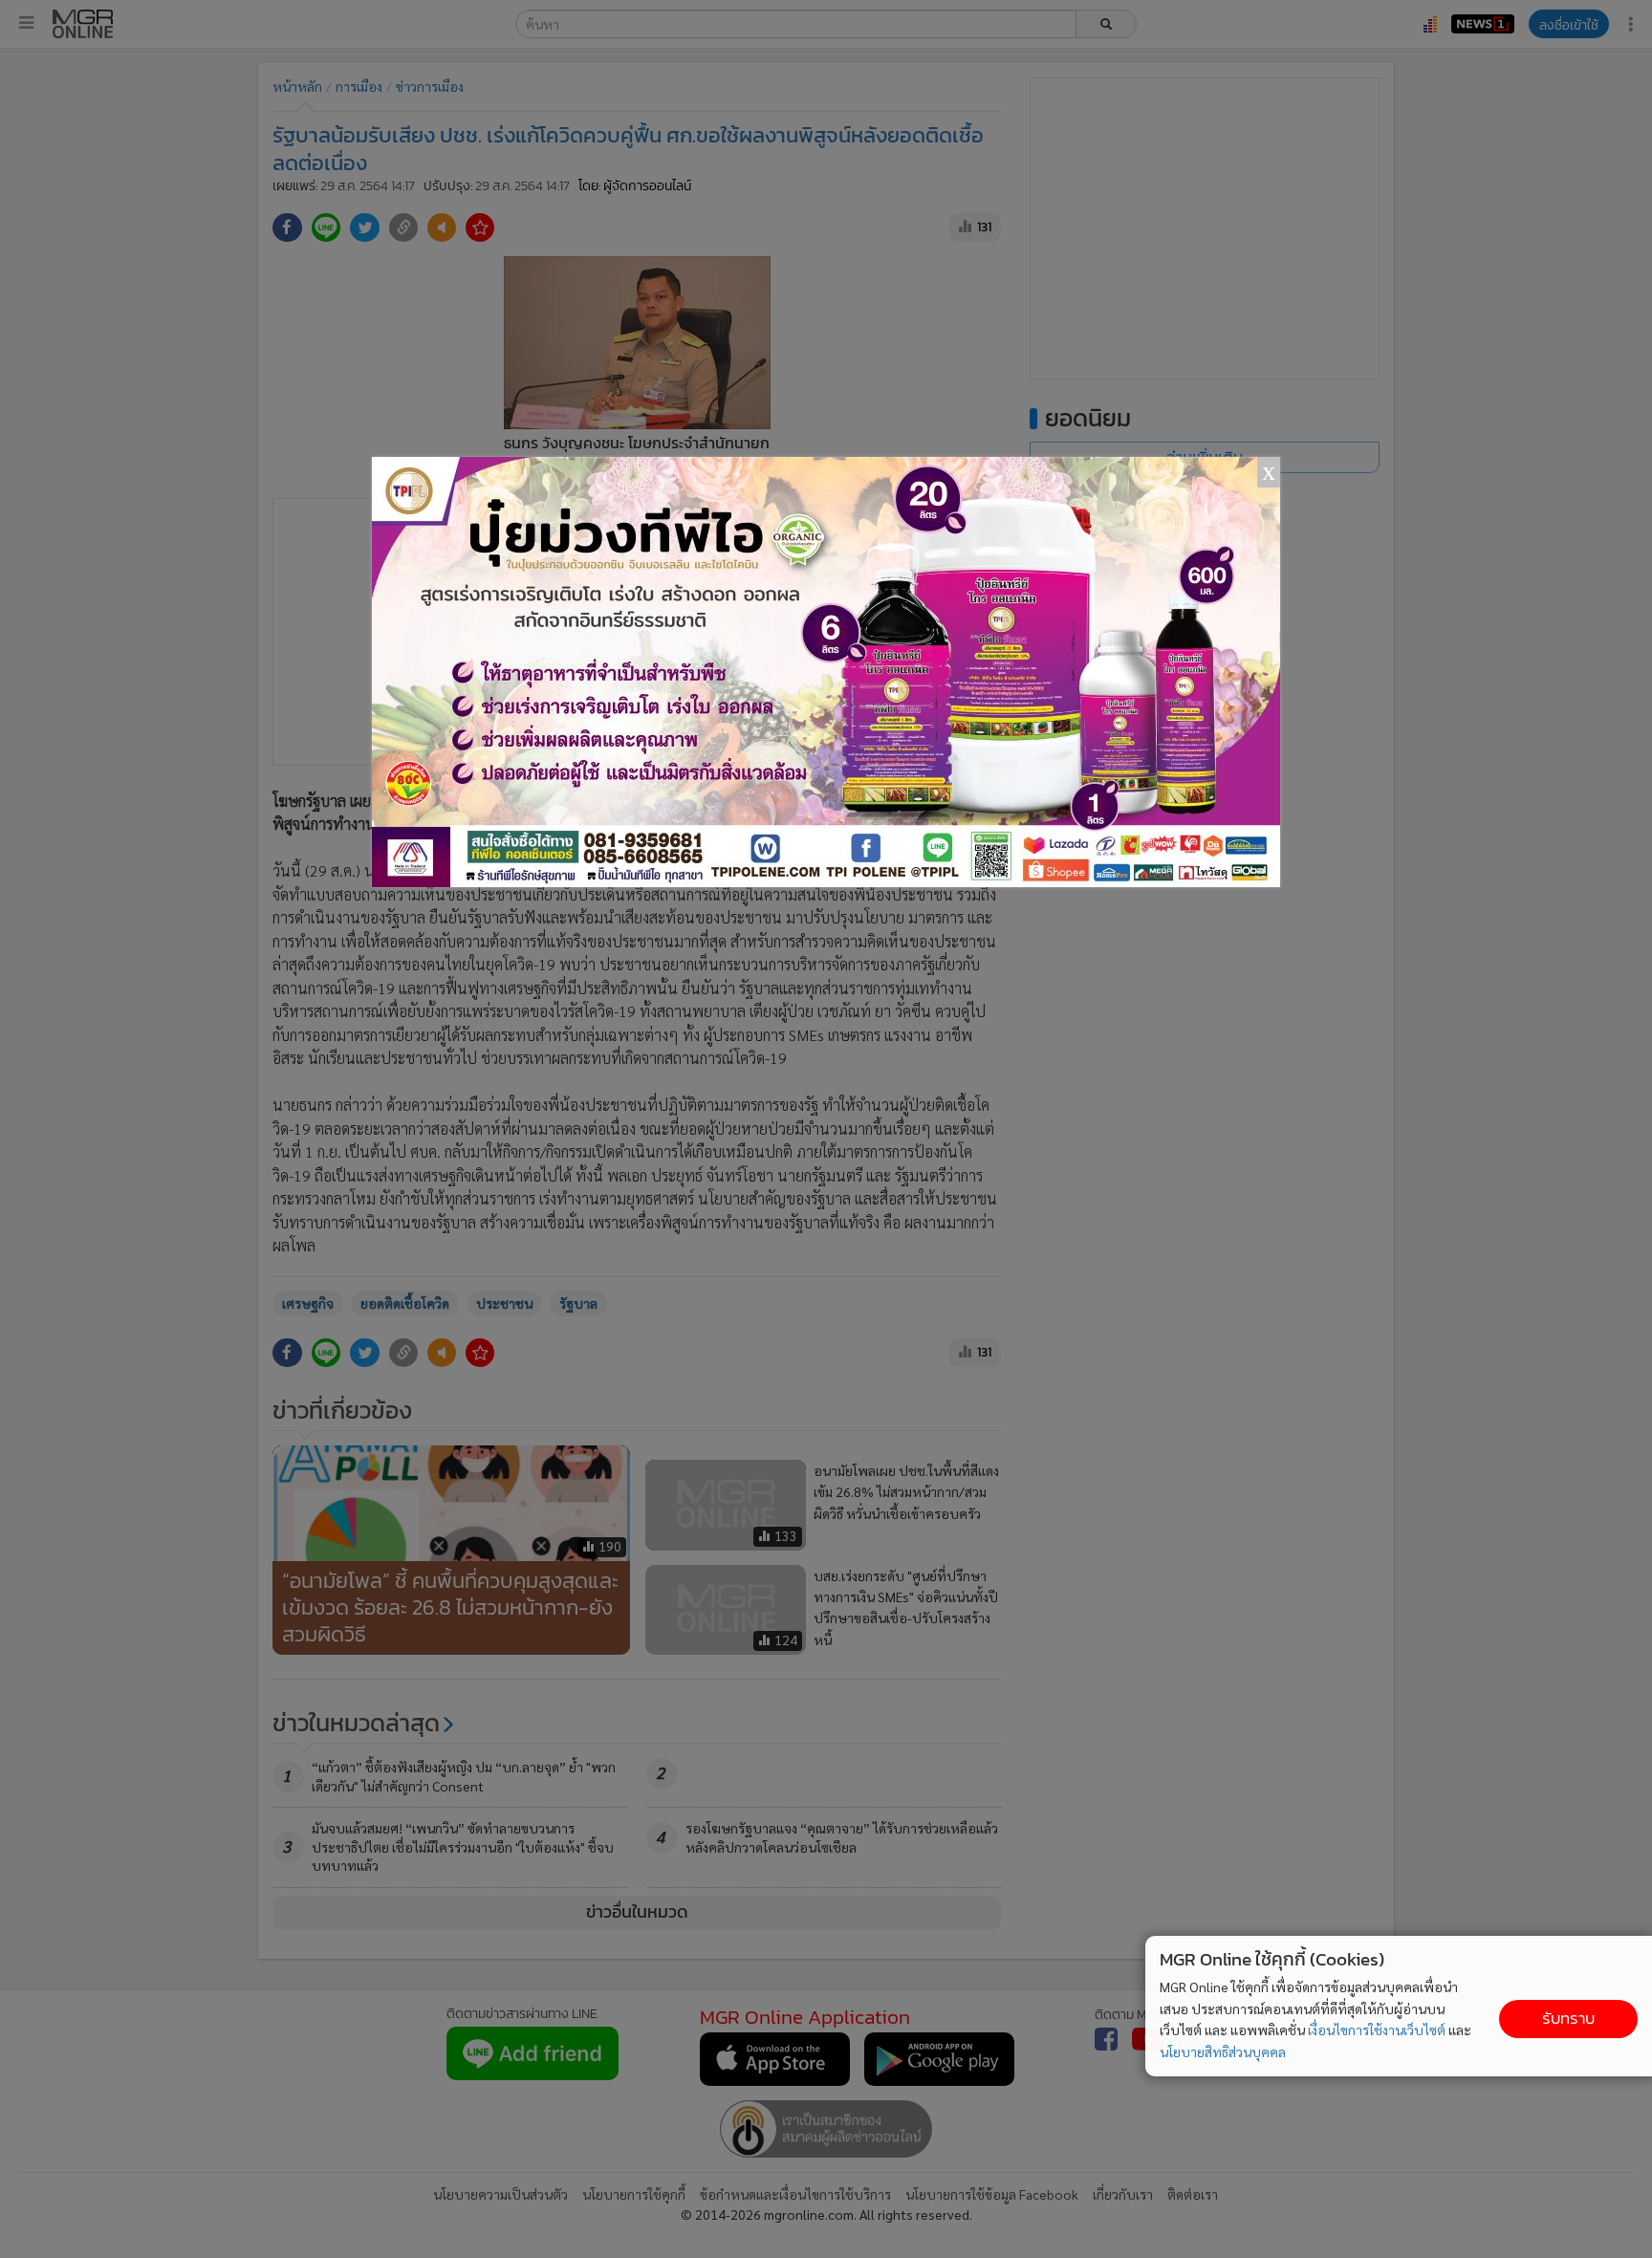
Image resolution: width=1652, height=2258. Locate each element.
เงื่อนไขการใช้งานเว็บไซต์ (1377, 2030)
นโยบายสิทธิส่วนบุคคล (1223, 2052)
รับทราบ (1568, 2019)
